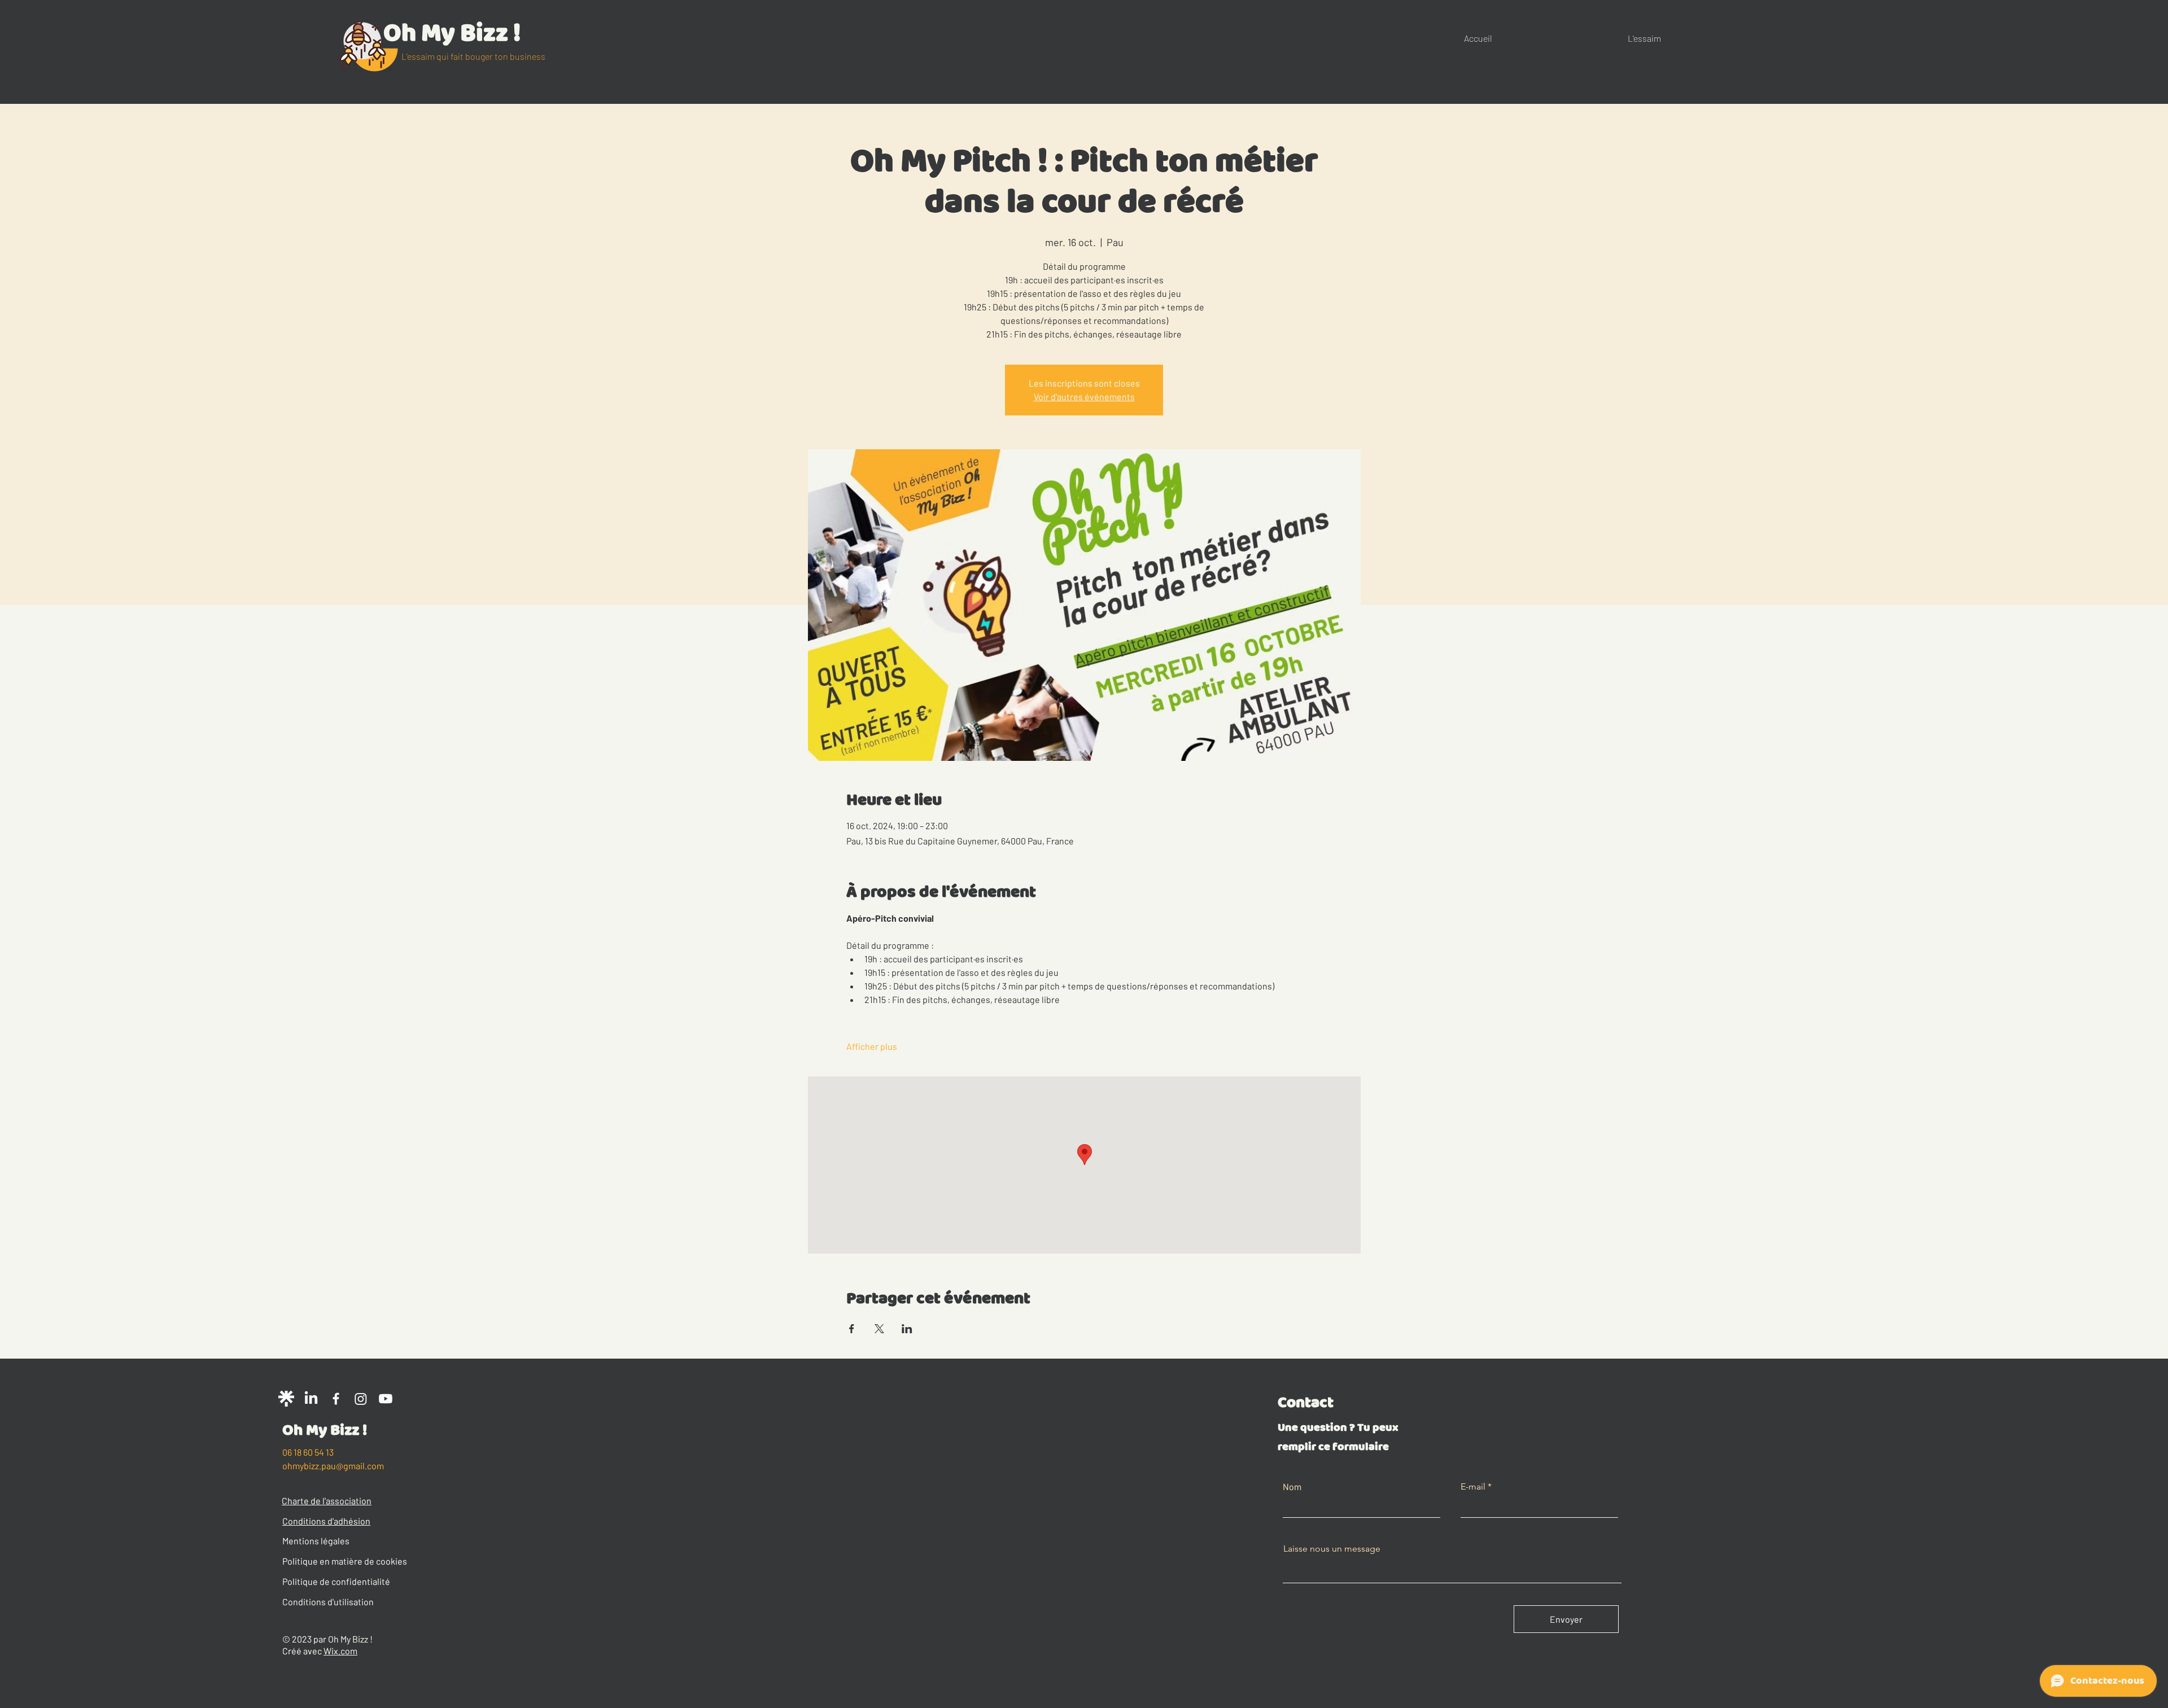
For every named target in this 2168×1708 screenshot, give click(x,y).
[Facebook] (336, 1399)
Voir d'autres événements (1084, 397)
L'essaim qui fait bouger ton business (473, 56)
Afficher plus (872, 1046)
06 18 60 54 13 (308, 1452)
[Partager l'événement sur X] (879, 1329)
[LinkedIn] (311, 1399)
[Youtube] (386, 1399)
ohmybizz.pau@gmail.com (333, 1466)
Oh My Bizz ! (452, 33)
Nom (1292, 1487)
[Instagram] (361, 1399)
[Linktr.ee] (286, 1399)
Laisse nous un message (1332, 1549)
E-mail (1473, 1487)
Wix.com (340, 1651)
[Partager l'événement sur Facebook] (852, 1329)
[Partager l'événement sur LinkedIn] (907, 1329)
